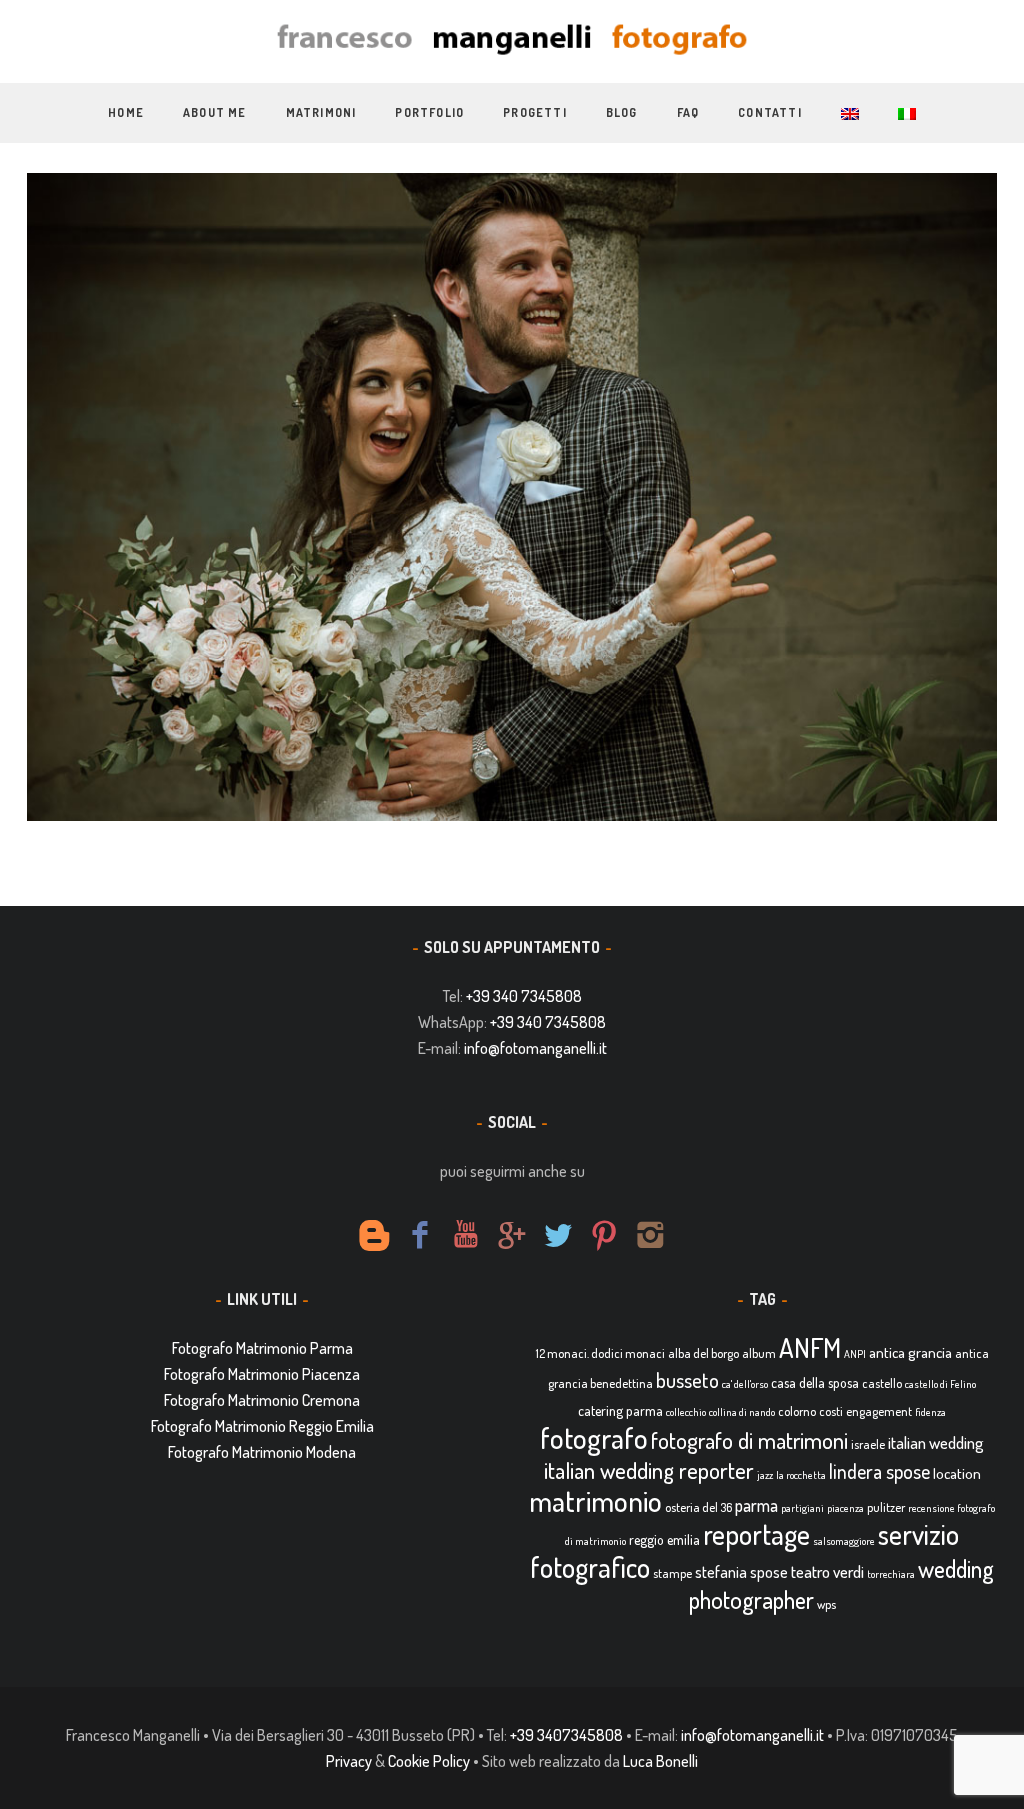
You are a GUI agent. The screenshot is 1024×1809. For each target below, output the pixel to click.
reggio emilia (664, 1539)
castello (882, 1383)
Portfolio (429, 112)
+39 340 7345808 (524, 996)
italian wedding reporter (649, 1469)
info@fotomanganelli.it (535, 1048)
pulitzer (886, 1507)
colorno (797, 1411)
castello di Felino (940, 1384)
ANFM (810, 1347)
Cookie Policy (429, 1761)
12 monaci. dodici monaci (600, 1353)
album (759, 1353)
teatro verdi (827, 1571)
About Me (215, 112)
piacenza (845, 1508)
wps (826, 1604)
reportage (756, 1534)
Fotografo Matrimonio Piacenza (262, 1374)
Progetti (535, 112)
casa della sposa (815, 1382)
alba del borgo (703, 1353)
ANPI (855, 1354)
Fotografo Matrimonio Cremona (262, 1400)
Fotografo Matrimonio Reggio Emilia (262, 1426)
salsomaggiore (844, 1541)
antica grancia (910, 1352)
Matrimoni (321, 112)
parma (756, 1505)
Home (126, 112)
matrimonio (595, 1500)
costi (831, 1411)
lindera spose (879, 1471)
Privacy (349, 1761)
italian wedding (936, 1442)
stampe (672, 1573)
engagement (879, 1411)
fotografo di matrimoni (749, 1440)
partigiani (802, 1508)
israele (868, 1444)
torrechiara (891, 1574)
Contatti (770, 112)
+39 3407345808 (566, 1735)
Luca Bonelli (660, 1761)
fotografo (594, 1437)
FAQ (688, 112)
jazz (765, 1475)
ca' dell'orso (745, 1384)
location (957, 1473)
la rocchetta (801, 1475)
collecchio (686, 1412)
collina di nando (742, 1412)
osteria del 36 (698, 1507)
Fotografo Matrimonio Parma (262, 1348)
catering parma (620, 1410)
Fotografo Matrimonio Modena (262, 1452)
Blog (622, 112)
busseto (687, 1380)
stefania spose (741, 1572)
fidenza (930, 1412)
